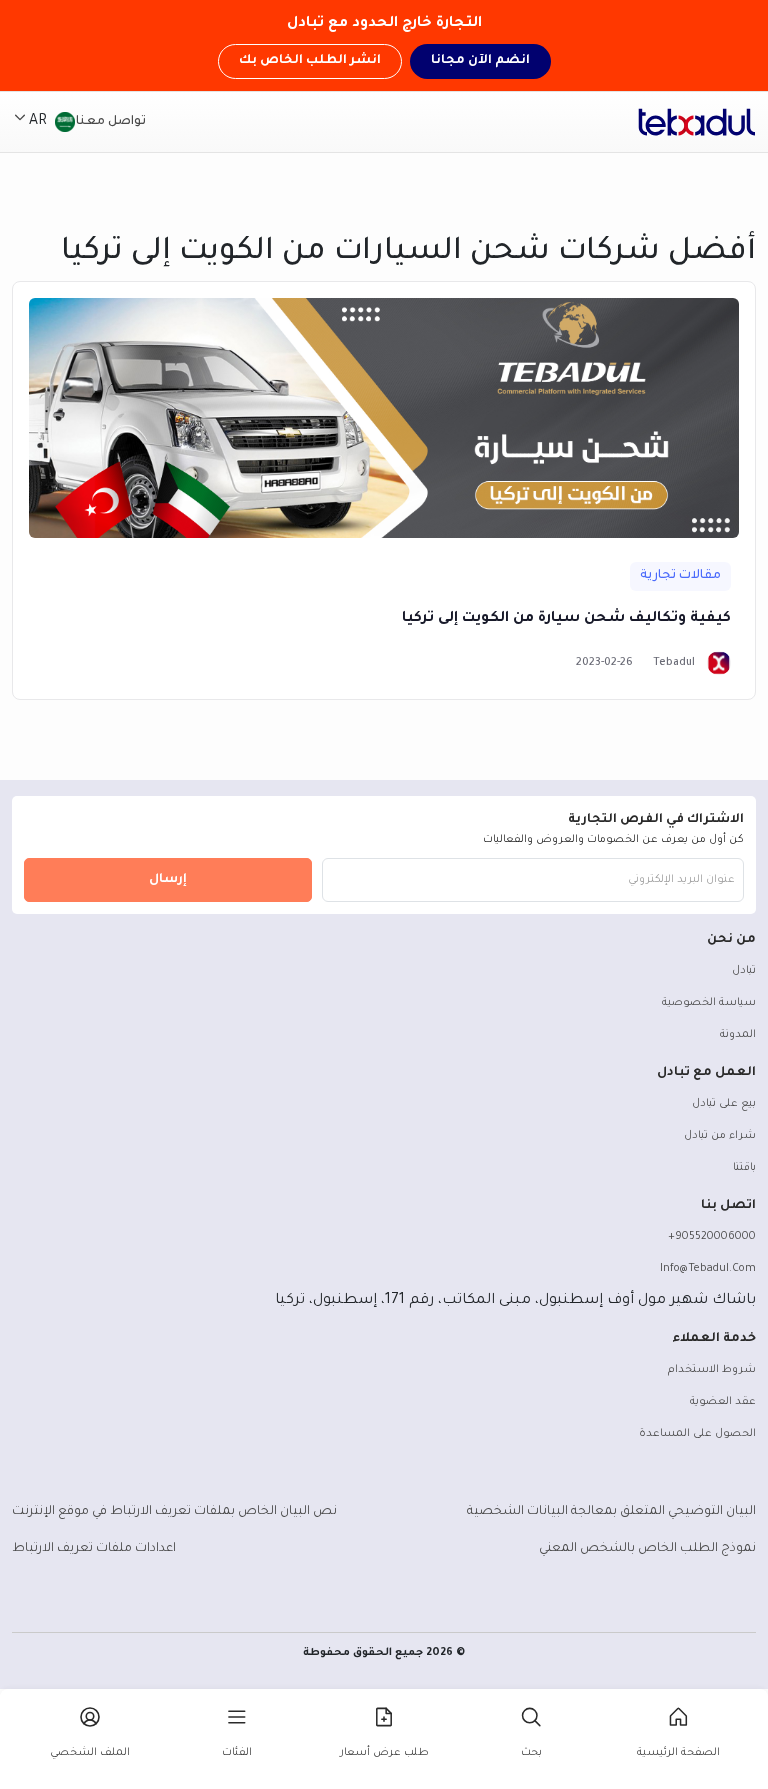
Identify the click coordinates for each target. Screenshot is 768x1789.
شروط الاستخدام (712, 1370)
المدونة (738, 1035)
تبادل (744, 971)
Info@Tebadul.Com (708, 1269)
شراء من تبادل (720, 1136)
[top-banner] (697, 122)
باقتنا (744, 1168)
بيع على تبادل (724, 1104)
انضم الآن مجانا (480, 61)
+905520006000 (712, 1237)
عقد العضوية (723, 1402)
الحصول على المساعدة (697, 1434)
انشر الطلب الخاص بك (310, 61)
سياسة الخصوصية (709, 1003)
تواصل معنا (111, 122)
